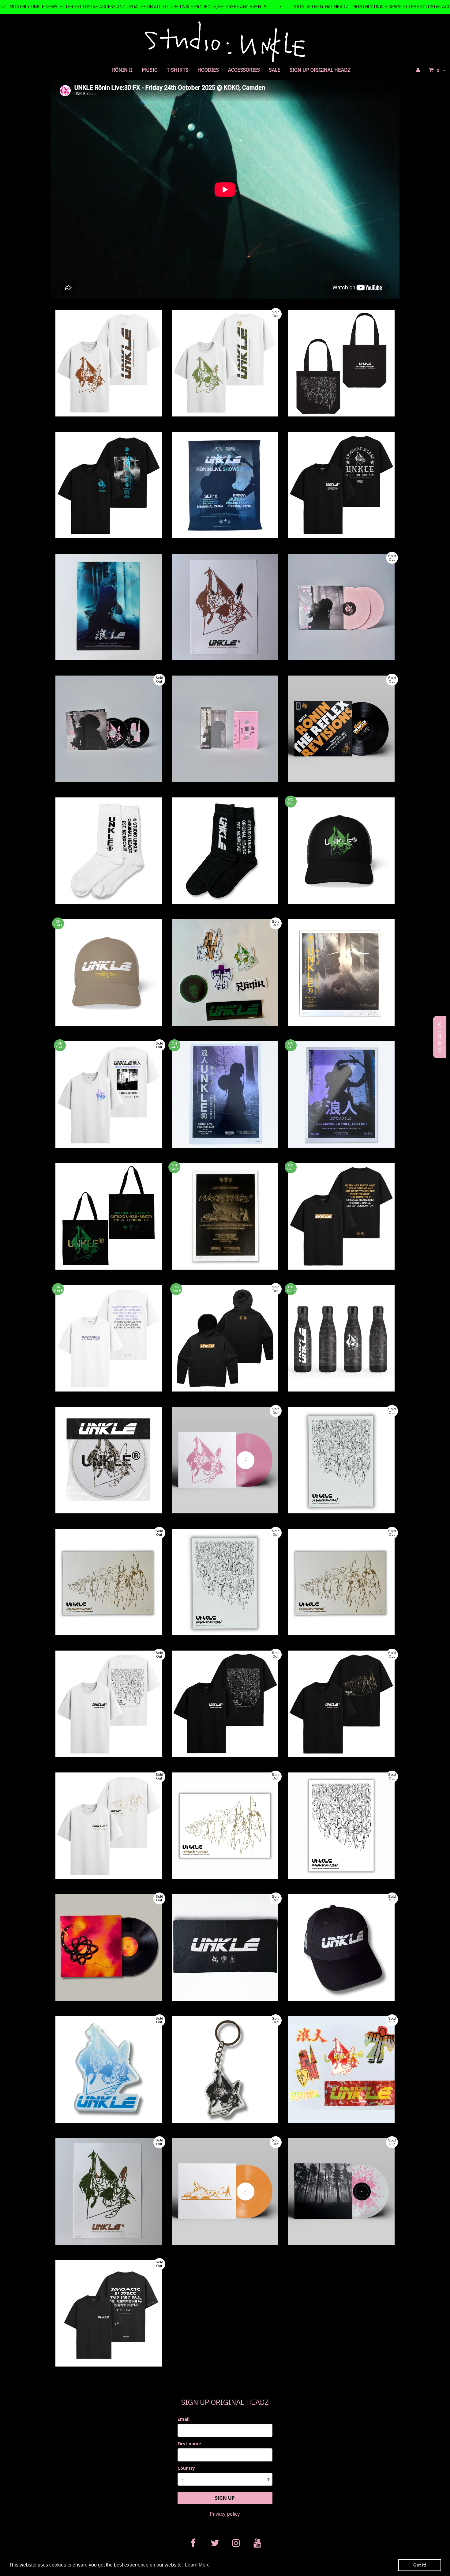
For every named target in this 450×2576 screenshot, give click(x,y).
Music (150, 70)
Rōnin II (122, 70)
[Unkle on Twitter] (214, 2542)
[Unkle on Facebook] (193, 2542)
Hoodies (208, 70)
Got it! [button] (420, 2565)
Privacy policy (225, 2514)
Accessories (244, 70)
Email (184, 2419)
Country (186, 2468)
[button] (437, 70)
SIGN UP (225, 2498)
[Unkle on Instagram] (236, 2542)
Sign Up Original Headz (320, 70)
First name (189, 2444)
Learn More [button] (197, 2565)
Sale (275, 70)
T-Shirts (177, 70)
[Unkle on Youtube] (257, 2542)
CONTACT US (440, 1037)
